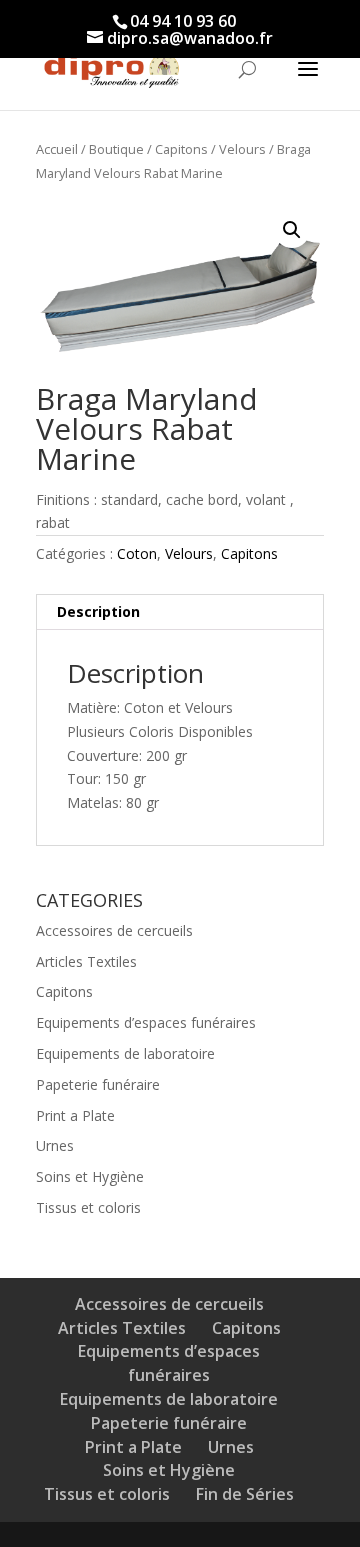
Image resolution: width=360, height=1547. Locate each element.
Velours (242, 149)
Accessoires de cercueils (114, 930)
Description (98, 611)
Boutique (116, 149)
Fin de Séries (245, 1494)
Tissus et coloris (88, 1207)
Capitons (181, 149)
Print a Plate (75, 1115)
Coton (137, 553)
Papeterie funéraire (98, 1084)
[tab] (180, 612)
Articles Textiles (86, 961)
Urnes (55, 1145)
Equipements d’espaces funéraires (146, 1022)
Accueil (57, 149)
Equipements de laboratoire (125, 1053)
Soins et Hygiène (90, 1176)
